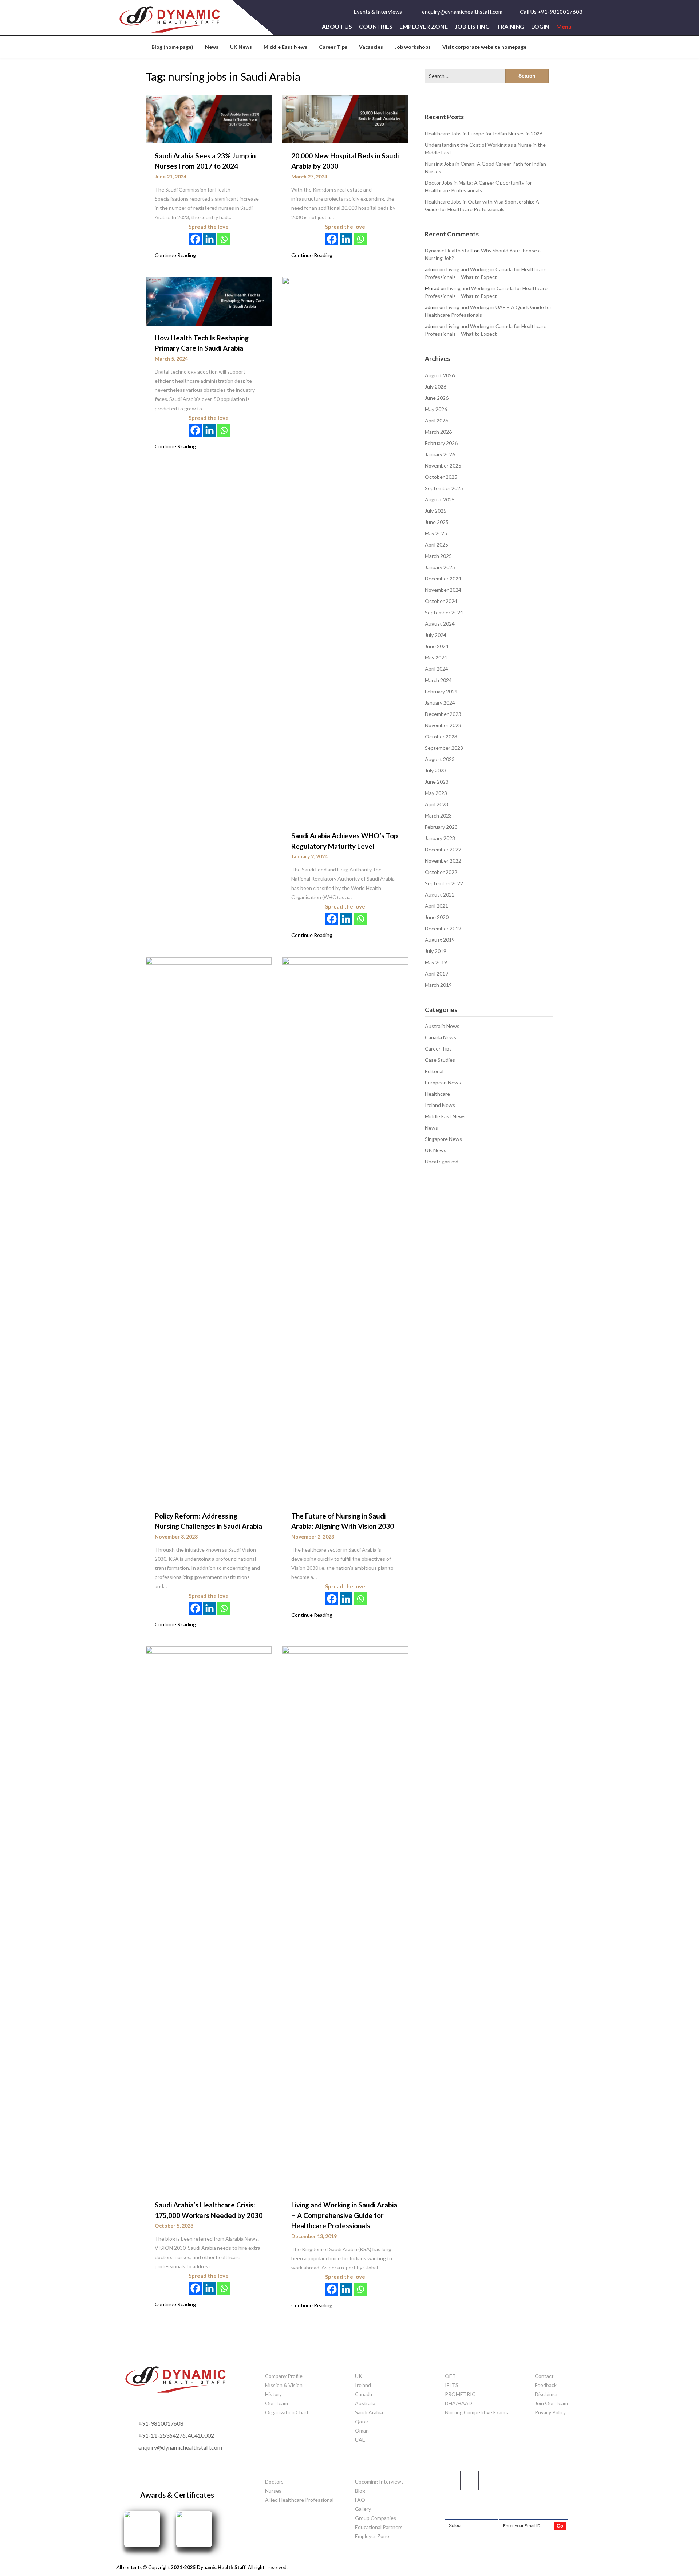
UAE (360, 2440)
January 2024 (440, 703)
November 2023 (443, 725)
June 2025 (437, 522)
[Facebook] (195, 239)
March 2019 (438, 985)
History (273, 2394)
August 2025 (440, 499)
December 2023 (443, 714)
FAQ (360, 2500)
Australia (365, 2403)
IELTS (452, 2385)
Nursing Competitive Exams (476, 2412)
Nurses (273, 2491)
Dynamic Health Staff (449, 250)
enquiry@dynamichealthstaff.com (462, 12)
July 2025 (436, 511)
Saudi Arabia (369, 2412)
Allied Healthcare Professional (299, 2500)
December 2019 (443, 928)
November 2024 (443, 590)
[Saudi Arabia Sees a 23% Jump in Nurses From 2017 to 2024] (209, 119)
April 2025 (437, 545)
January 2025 (440, 567)
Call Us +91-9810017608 (551, 12)
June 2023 (437, 782)
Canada (364, 2394)
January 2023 (440, 838)
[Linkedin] (210, 239)
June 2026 (437, 398)
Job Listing (472, 27)
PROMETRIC (460, 2394)
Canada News (441, 1037)
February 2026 (441, 443)
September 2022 (444, 883)
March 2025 (438, 556)
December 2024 (443, 578)
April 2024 (437, 669)
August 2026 (440, 375)
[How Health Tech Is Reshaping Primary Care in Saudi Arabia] (209, 300)
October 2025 (441, 477)
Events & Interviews (378, 12)
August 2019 (440, 940)
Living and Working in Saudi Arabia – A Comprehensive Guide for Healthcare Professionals (344, 2215)
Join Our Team (551, 2403)
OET (450, 2376)
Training (510, 27)
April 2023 (437, 804)
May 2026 (436, 409)
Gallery (363, 2509)
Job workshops (413, 47)
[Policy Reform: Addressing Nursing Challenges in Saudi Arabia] (209, 1229)
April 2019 (437, 974)
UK (359, 2376)
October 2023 (441, 736)
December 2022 (443, 849)
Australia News (442, 1026)
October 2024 (441, 601)
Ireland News (440, 1105)
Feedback (546, 2385)
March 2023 (438, 816)
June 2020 (437, 917)
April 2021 (437, 906)
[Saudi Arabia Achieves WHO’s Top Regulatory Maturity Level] (345, 550)
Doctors (274, 2482)
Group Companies (376, 2518)
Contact (544, 2376)
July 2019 (436, 951)
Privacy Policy (550, 2412)
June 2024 (437, 646)
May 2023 (436, 793)
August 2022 (440, 895)
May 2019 (436, 962)
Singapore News (443, 1139)
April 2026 (437, 420)
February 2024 (441, 691)
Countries (376, 27)
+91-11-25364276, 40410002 (176, 2435)
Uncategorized (442, 1161)
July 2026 (436, 387)
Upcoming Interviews (379, 2482)
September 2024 (444, 612)
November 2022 (443, 861)
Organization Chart (287, 2412)
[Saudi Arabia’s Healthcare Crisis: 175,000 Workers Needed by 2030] (209, 1919)
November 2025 (443, 466)
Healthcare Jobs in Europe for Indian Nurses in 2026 (484, 133)
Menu (564, 27)
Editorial (434, 1071)
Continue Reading (175, 255)
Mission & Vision (284, 2385)
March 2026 (438, 432)
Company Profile (284, 2376)
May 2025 (436, 533)
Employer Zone (424, 27)
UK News (241, 47)
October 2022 (441, 872)
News (212, 47)
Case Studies (440, 1060)
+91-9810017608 (161, 2423)
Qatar (362, 2421)
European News (443, 1082)
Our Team (277, 2403)
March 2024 (438, 680)
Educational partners (379, 2527)
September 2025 (444, 488)
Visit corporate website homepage (484, 47)
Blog (360, 2491)
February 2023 (441, 827)
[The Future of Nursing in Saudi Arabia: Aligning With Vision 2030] (345, 1229)
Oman (362, 2431)
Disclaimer (546, 2394)
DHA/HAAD (459, 2403)
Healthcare (437, 1094)
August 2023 (440, 759)
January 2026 (440, 454)
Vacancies (371, 47)
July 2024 (436, 635)
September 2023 (444, 748)
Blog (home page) (172, 47)
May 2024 (436, 657)
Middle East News (285, 47)
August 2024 (440, 624)
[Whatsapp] (224, 239)
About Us (337, 27)
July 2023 (436, 770)
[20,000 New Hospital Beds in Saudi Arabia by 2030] (345, 119)
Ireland (363, 2385)
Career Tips (333, 47)
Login (540, 27)
